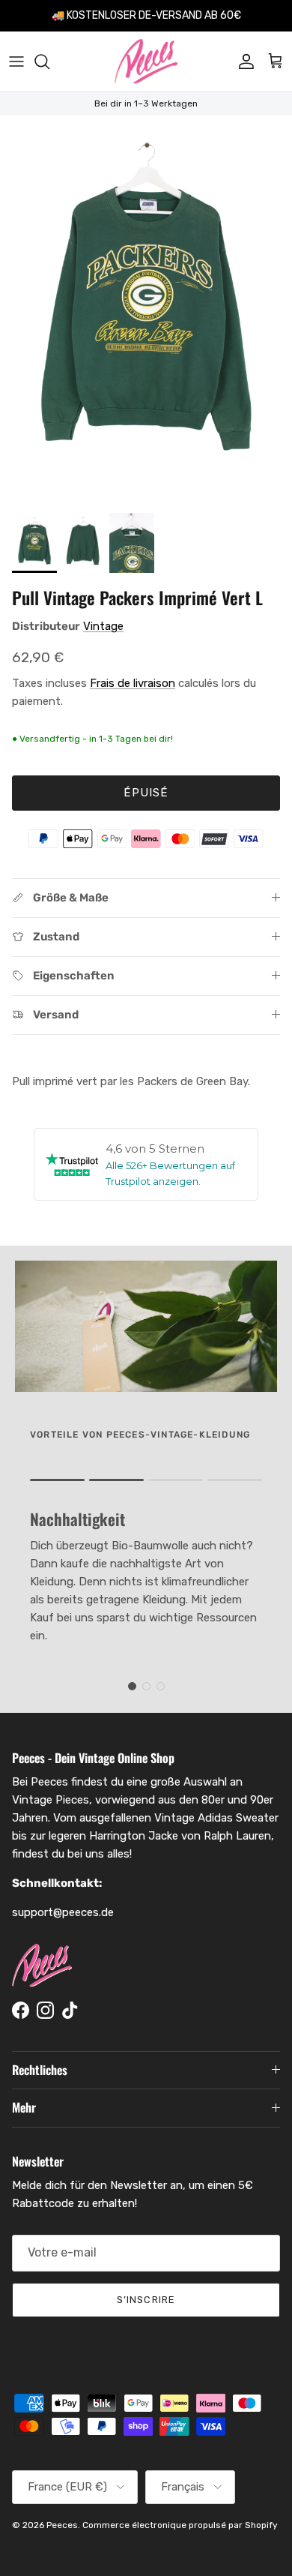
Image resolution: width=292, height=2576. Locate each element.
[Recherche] (49, 61)
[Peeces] (146, 61)
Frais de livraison (133, 683)
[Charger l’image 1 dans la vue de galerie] (146, 310)
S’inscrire (146, 2300)
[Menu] (16, 61)
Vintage (103, 626)
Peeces (62, 2525)
